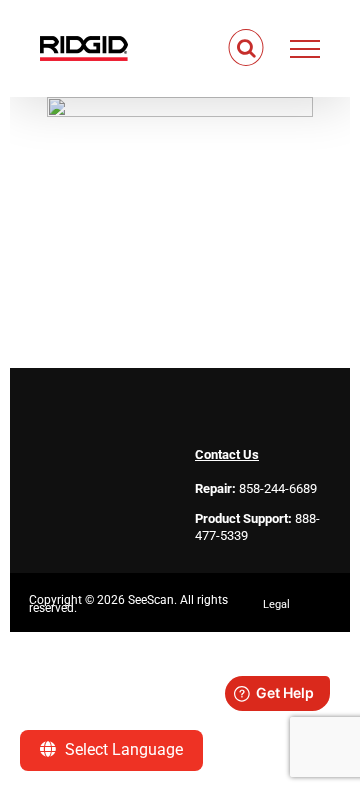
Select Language (122, 749)
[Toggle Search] (246, 48)
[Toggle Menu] (305, 49)
